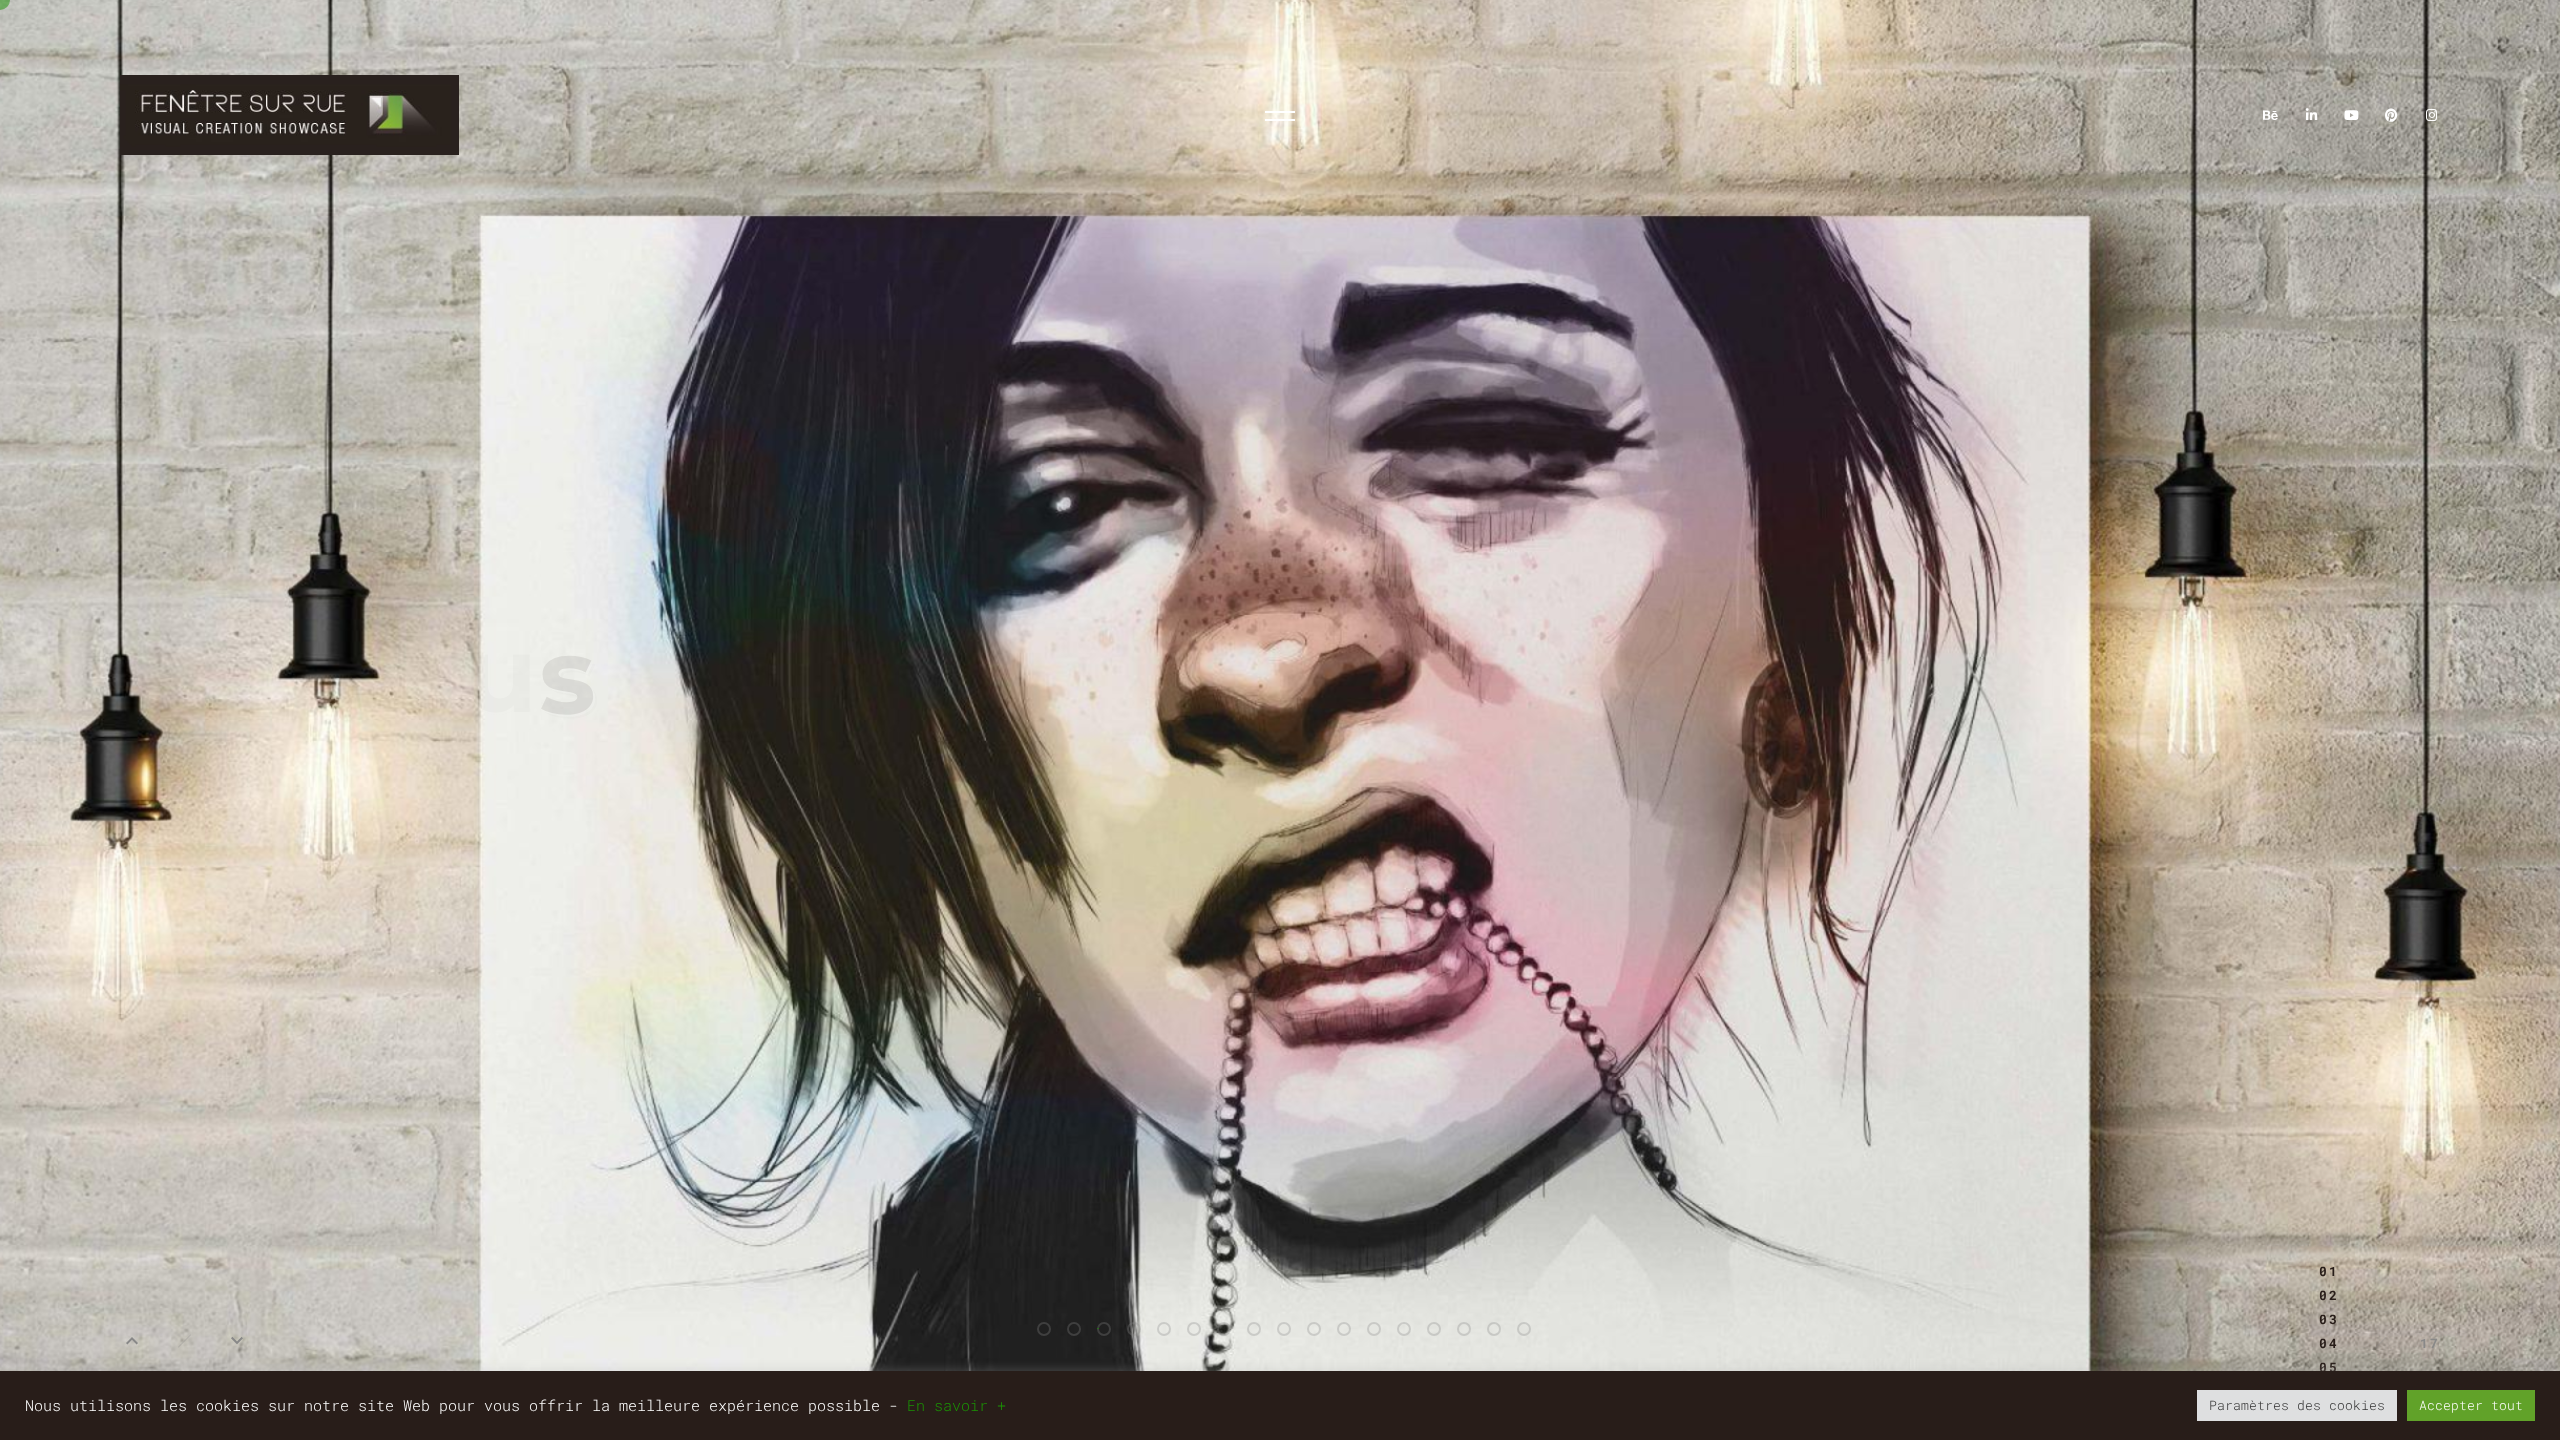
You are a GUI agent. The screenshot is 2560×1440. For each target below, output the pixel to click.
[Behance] (2271, 115)
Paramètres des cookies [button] (2297, 1405)
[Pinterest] (2392, 115)
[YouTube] (2351, 115)
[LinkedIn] (2311, 115)
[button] (132, 1341)
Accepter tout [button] (2471, 1405)
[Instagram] (2432, 115)
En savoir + (956, 1405)
